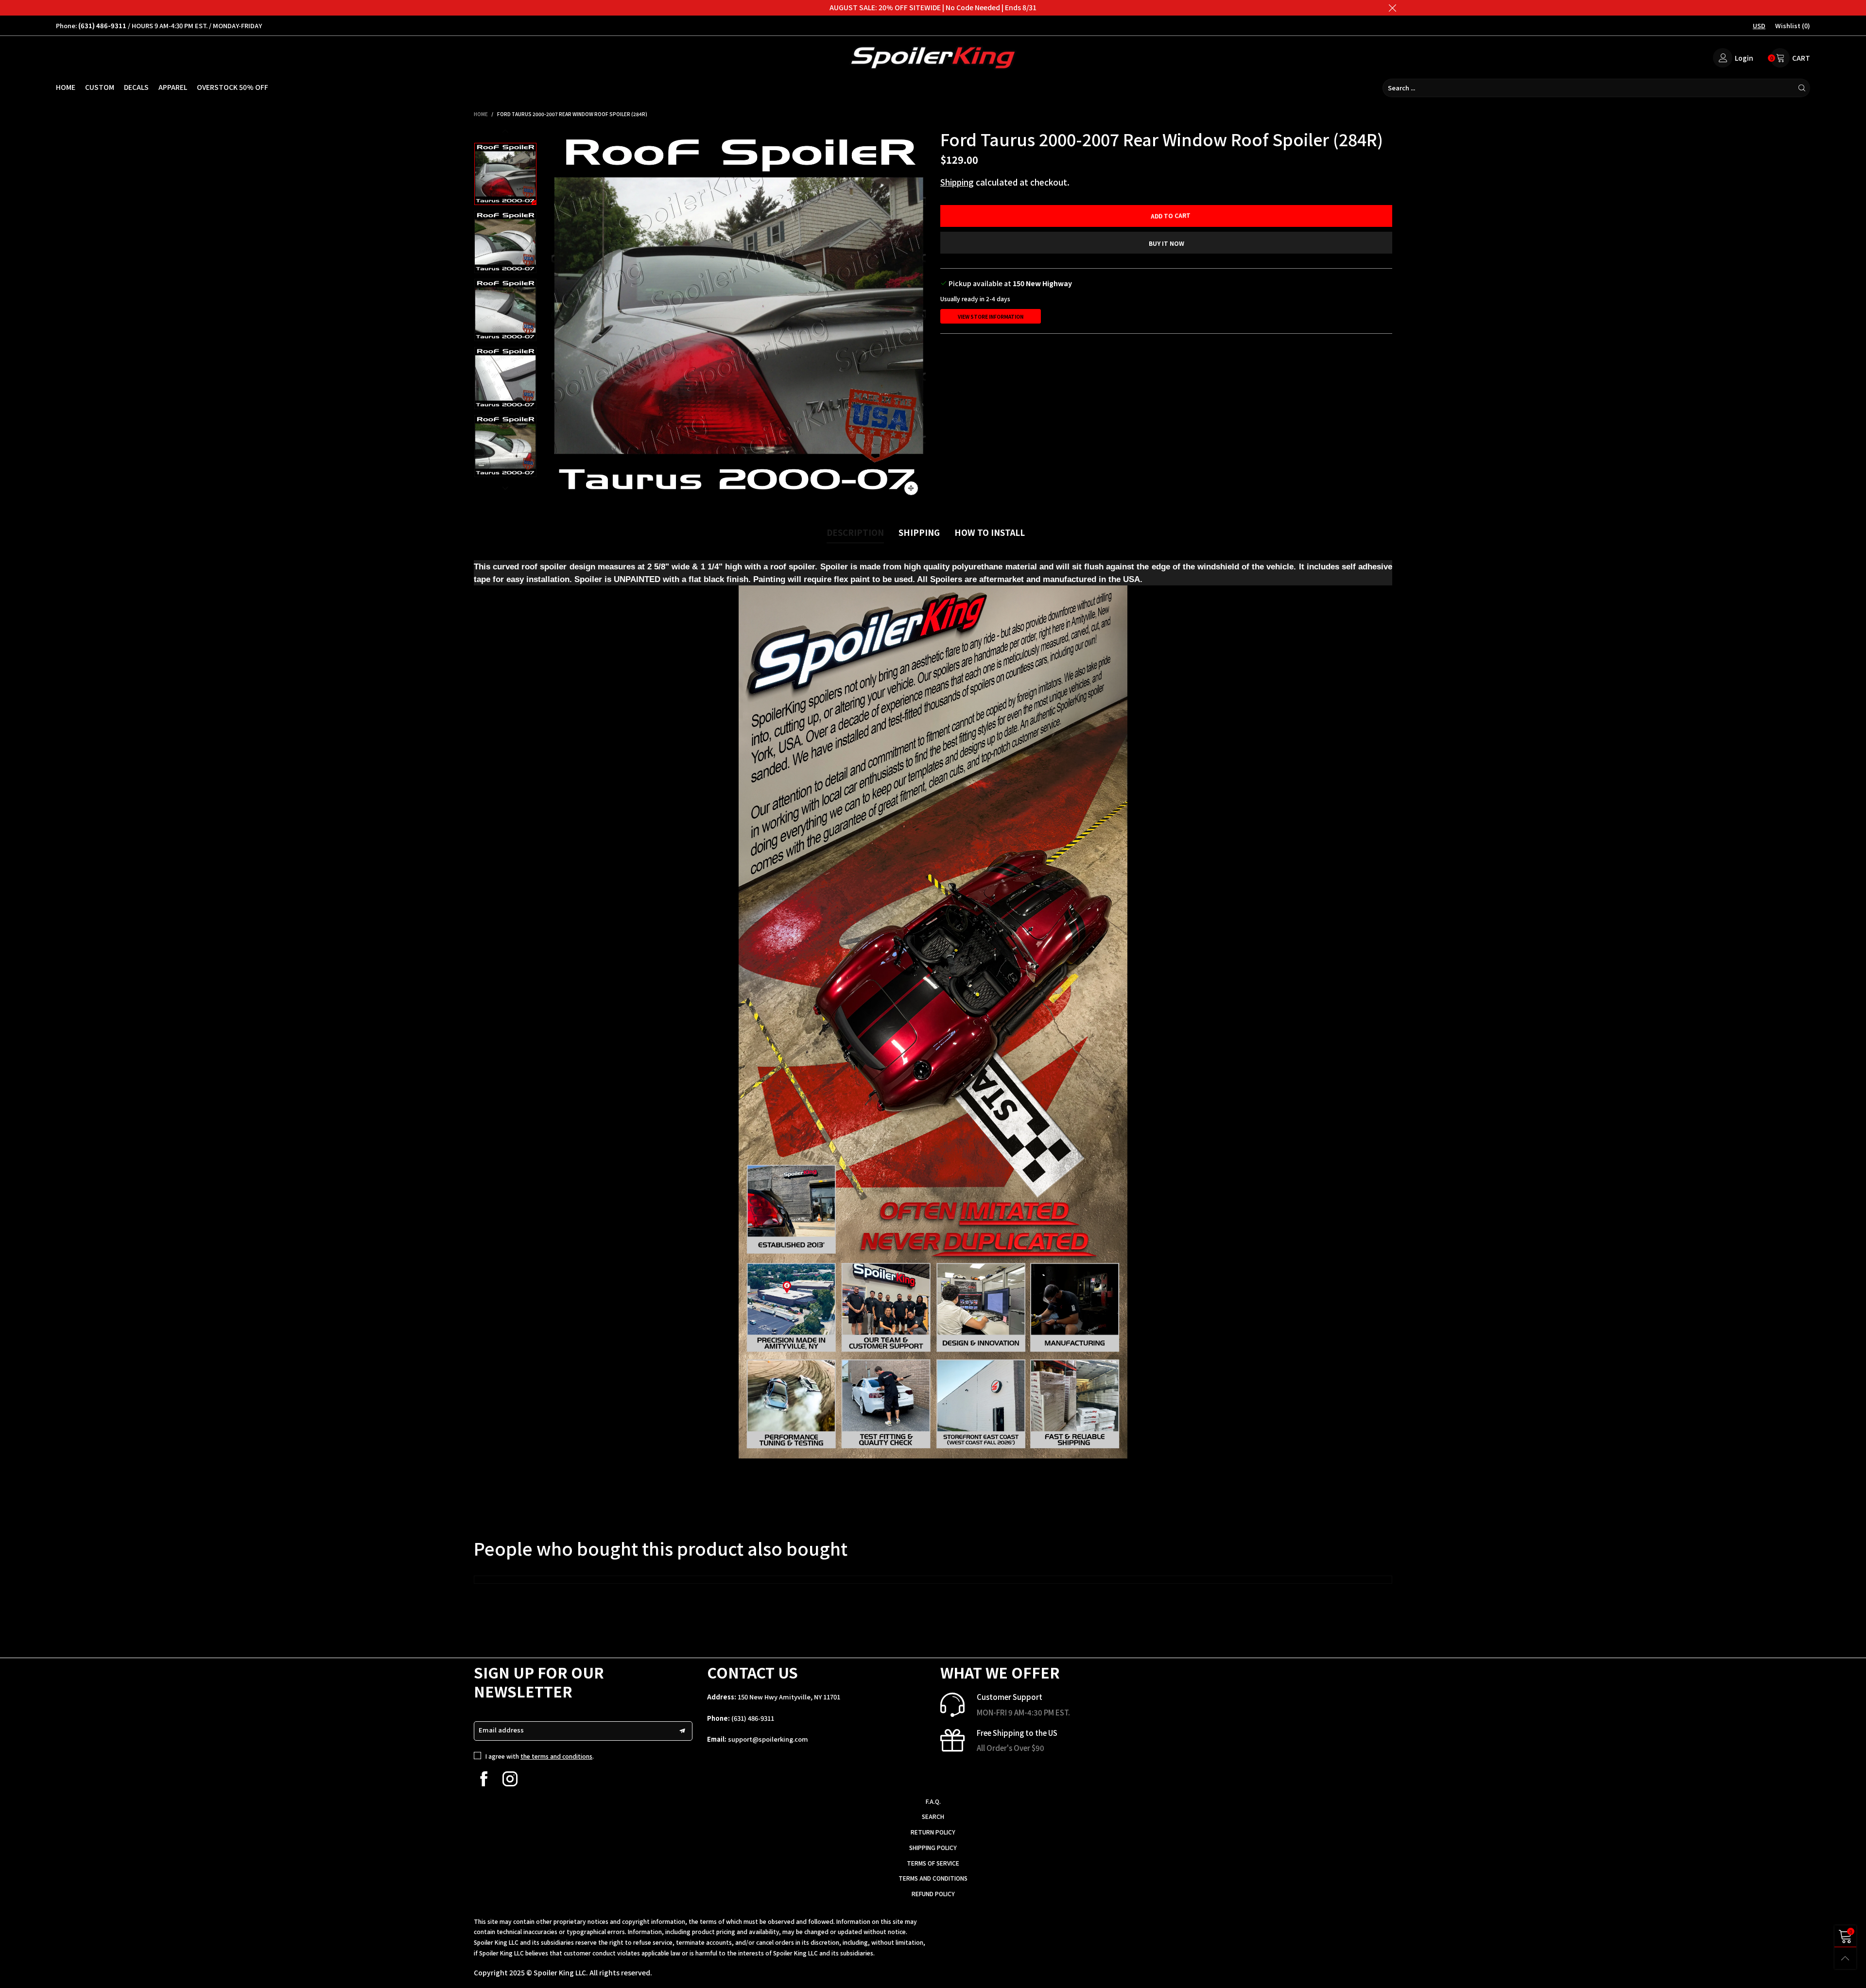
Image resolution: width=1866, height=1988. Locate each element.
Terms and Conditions (933, 1878)
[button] (559, 316)
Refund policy (933, 1894)
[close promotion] (1392, 8)
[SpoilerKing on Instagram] (510, 1779)
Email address (501, 1730)
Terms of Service (933, 1863)
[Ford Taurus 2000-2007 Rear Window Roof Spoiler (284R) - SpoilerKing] (739, 316)
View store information (991, 317)
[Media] (911, 488)
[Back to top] (1845, 1958)
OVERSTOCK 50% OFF (233, 87)
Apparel (173, 87)
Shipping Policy (933, 1847)
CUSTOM (100, 87)
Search (933, 1816)
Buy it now (1166, 243)
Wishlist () (1793, 26)
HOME (66, 87)
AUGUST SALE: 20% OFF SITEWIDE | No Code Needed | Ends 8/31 (933, 7)
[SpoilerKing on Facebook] (484, 1779)
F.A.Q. (933, 1801)
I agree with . (540, 1756)
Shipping (957, 182)
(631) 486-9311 (753, 1718)
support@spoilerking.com (768, 1739)
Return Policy (933, 1832)
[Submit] (1802, 88)
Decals (136, 87)
